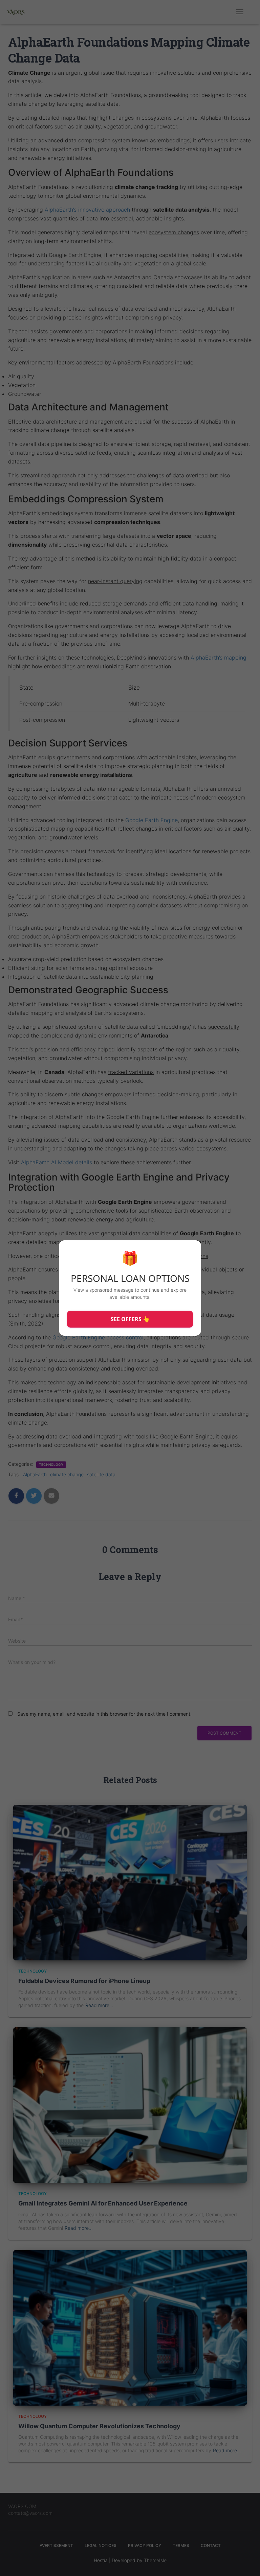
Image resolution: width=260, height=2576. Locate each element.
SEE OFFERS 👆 (130, 1319)
